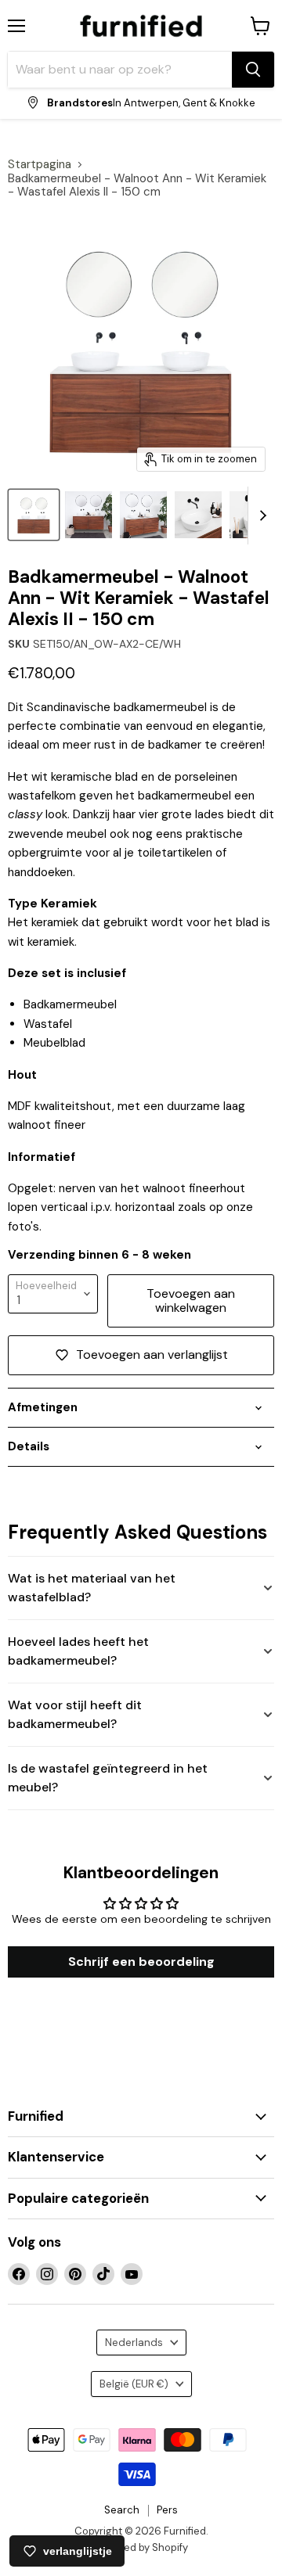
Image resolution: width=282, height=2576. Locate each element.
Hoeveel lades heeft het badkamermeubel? (78, 1651)
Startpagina (40, 165)
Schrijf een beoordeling (141, 1962)
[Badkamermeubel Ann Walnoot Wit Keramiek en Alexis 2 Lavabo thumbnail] (34, 515)
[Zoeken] (253, 70)
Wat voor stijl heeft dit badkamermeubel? (75, 1714)
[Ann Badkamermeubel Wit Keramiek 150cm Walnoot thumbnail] (143, 515)
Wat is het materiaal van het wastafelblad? (92, 1588)
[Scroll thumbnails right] (260, 516)
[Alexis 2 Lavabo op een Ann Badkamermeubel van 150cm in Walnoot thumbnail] (198, 515)
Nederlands (134, 2342)
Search (122, 2510)
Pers (167, 2510)
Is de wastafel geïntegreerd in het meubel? (108, 1778)
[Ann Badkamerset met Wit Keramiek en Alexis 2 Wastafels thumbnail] (89, 515)
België (134, 2384)
